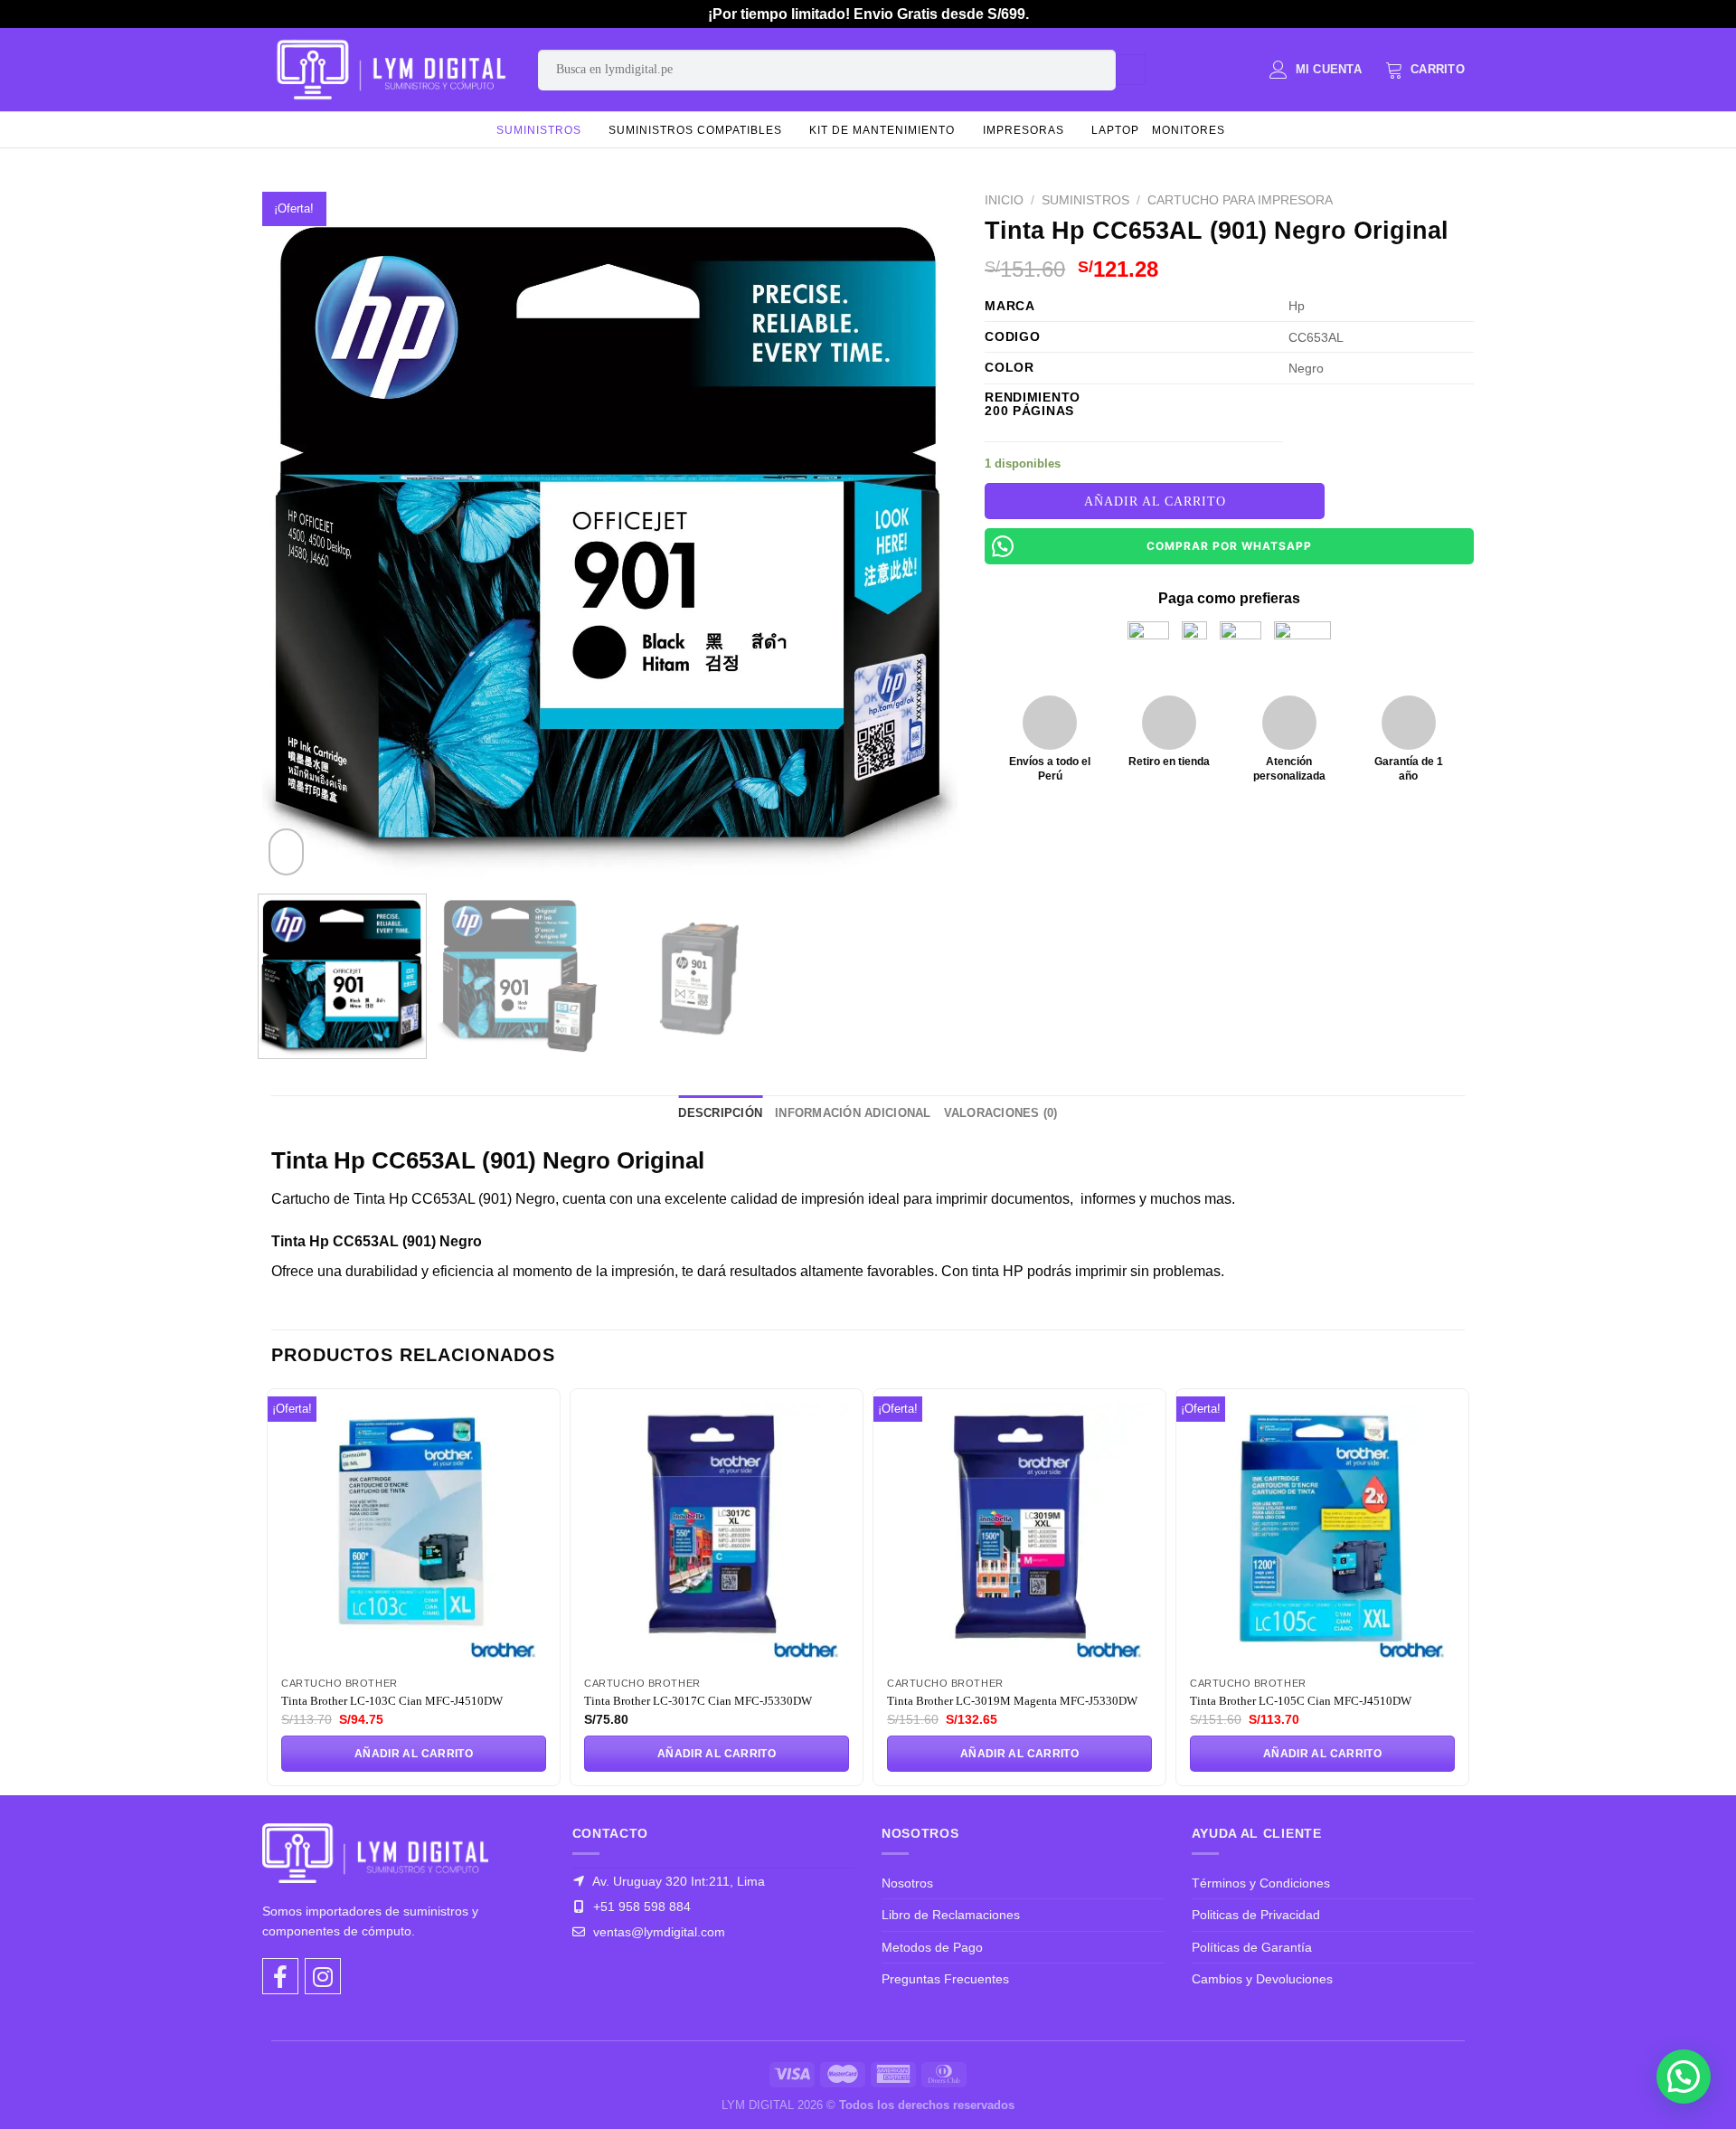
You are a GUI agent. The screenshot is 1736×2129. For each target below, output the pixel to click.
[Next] (921, 533)
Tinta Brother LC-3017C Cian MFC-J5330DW (698, 1701)
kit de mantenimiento (882, 130)
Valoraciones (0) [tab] (1001, 1113)
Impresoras (1024, 130)
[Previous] (299, 533)
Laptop (1115, 130)
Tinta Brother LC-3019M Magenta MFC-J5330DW (1012, 1701)
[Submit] (1131, 70)
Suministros (539, 130)
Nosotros (907, 1883)
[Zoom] (286, 852)
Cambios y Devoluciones (1262, 1979)
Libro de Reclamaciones (951, 1915)
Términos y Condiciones (1261, 1883)
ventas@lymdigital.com (657, 1932)
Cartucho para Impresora (1240, 200)
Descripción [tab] (720, 1113)
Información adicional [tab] (853, 1113)
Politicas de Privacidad (1256, 1915)
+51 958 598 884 (640, 1907)
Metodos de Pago (932, 1947)
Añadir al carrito (1155, 501)
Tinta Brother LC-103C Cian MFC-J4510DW (392, 1701)
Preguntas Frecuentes (945, 1979)
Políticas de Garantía (1252, 1947)
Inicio (1004, 200)
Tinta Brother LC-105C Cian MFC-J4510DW (1301, 1701)
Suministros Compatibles (695, 130)
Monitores (1189, 130)
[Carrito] (1425, 70)
